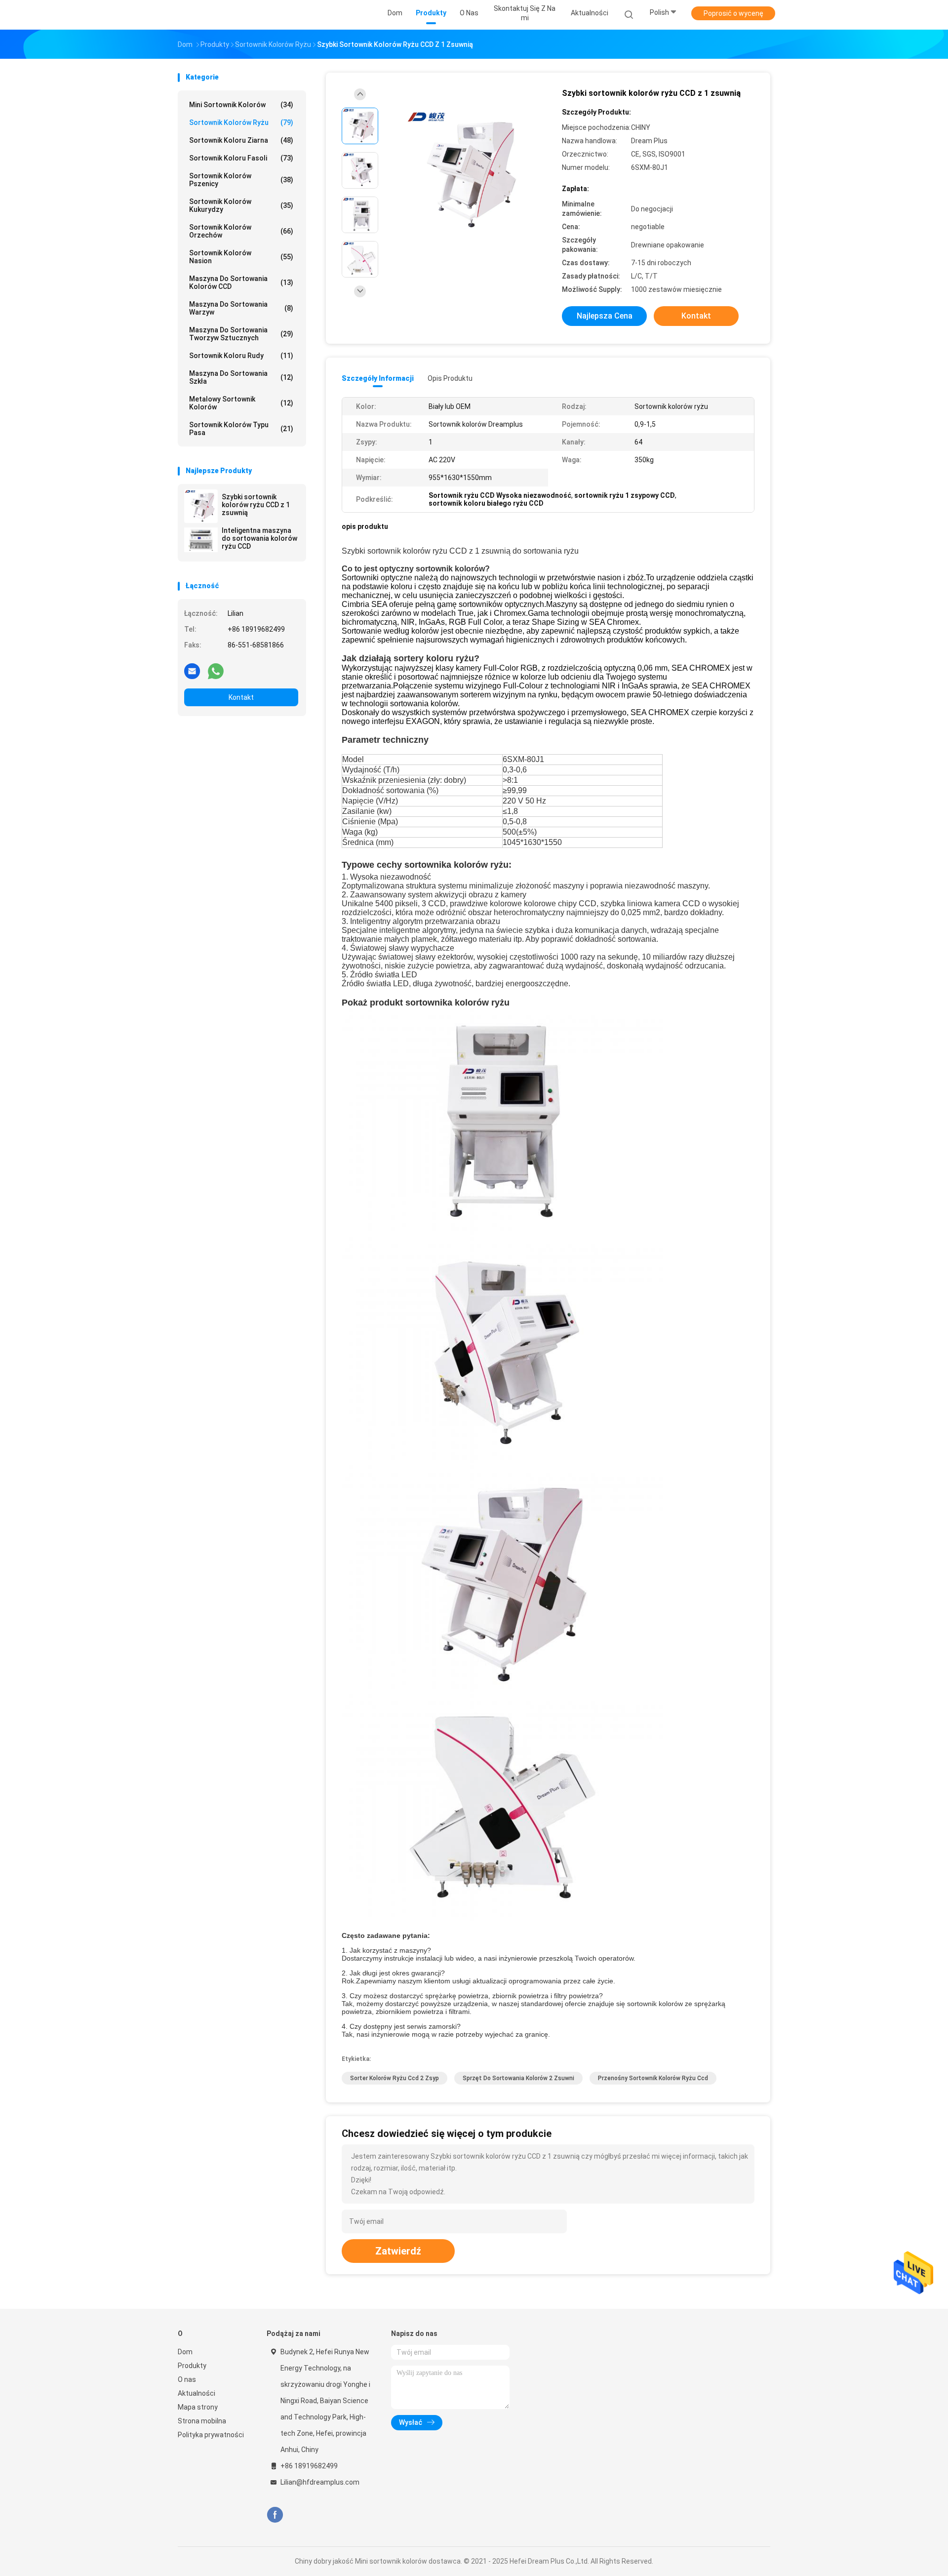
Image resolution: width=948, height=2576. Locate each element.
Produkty (192, 2366)
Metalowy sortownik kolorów (241, 403)
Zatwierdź (398, 2251)
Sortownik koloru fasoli (241, 158)
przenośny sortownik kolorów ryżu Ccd (653, 2078)
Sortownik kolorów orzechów (241, 231)
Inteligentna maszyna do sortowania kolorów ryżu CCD (259, 538)
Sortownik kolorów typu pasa (241, 429)
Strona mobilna (202, 2421)
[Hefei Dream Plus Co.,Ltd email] (192, 671)
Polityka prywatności (211, 2435)
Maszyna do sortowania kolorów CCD (241, 282)
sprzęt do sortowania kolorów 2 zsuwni (518, 2078)
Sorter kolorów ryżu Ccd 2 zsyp (395, 2078)
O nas (187, 2379)
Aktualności (197, 2393)
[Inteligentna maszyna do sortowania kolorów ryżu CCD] (201, 540)
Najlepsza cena (605, 316)
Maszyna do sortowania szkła (241, 377)
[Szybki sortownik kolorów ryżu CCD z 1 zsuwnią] (201, 506)
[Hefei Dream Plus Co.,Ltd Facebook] (275, 2515)
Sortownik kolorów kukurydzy (241, 205)
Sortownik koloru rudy (241, 356)
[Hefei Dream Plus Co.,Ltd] (216, 15)
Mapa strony (198, 2407)
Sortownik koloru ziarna (241, 140)
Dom (185, 2352)
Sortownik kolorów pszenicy (241, 180)
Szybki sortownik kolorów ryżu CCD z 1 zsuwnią (256, 505)
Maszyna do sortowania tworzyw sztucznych (241, 334)
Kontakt (241, 697)
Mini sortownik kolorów (241, 105)
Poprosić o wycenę (733, 13)
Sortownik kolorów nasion (241, 257)
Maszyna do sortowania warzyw (241, 308)
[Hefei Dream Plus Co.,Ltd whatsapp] (216, 671)
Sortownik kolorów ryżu (241, 122)
